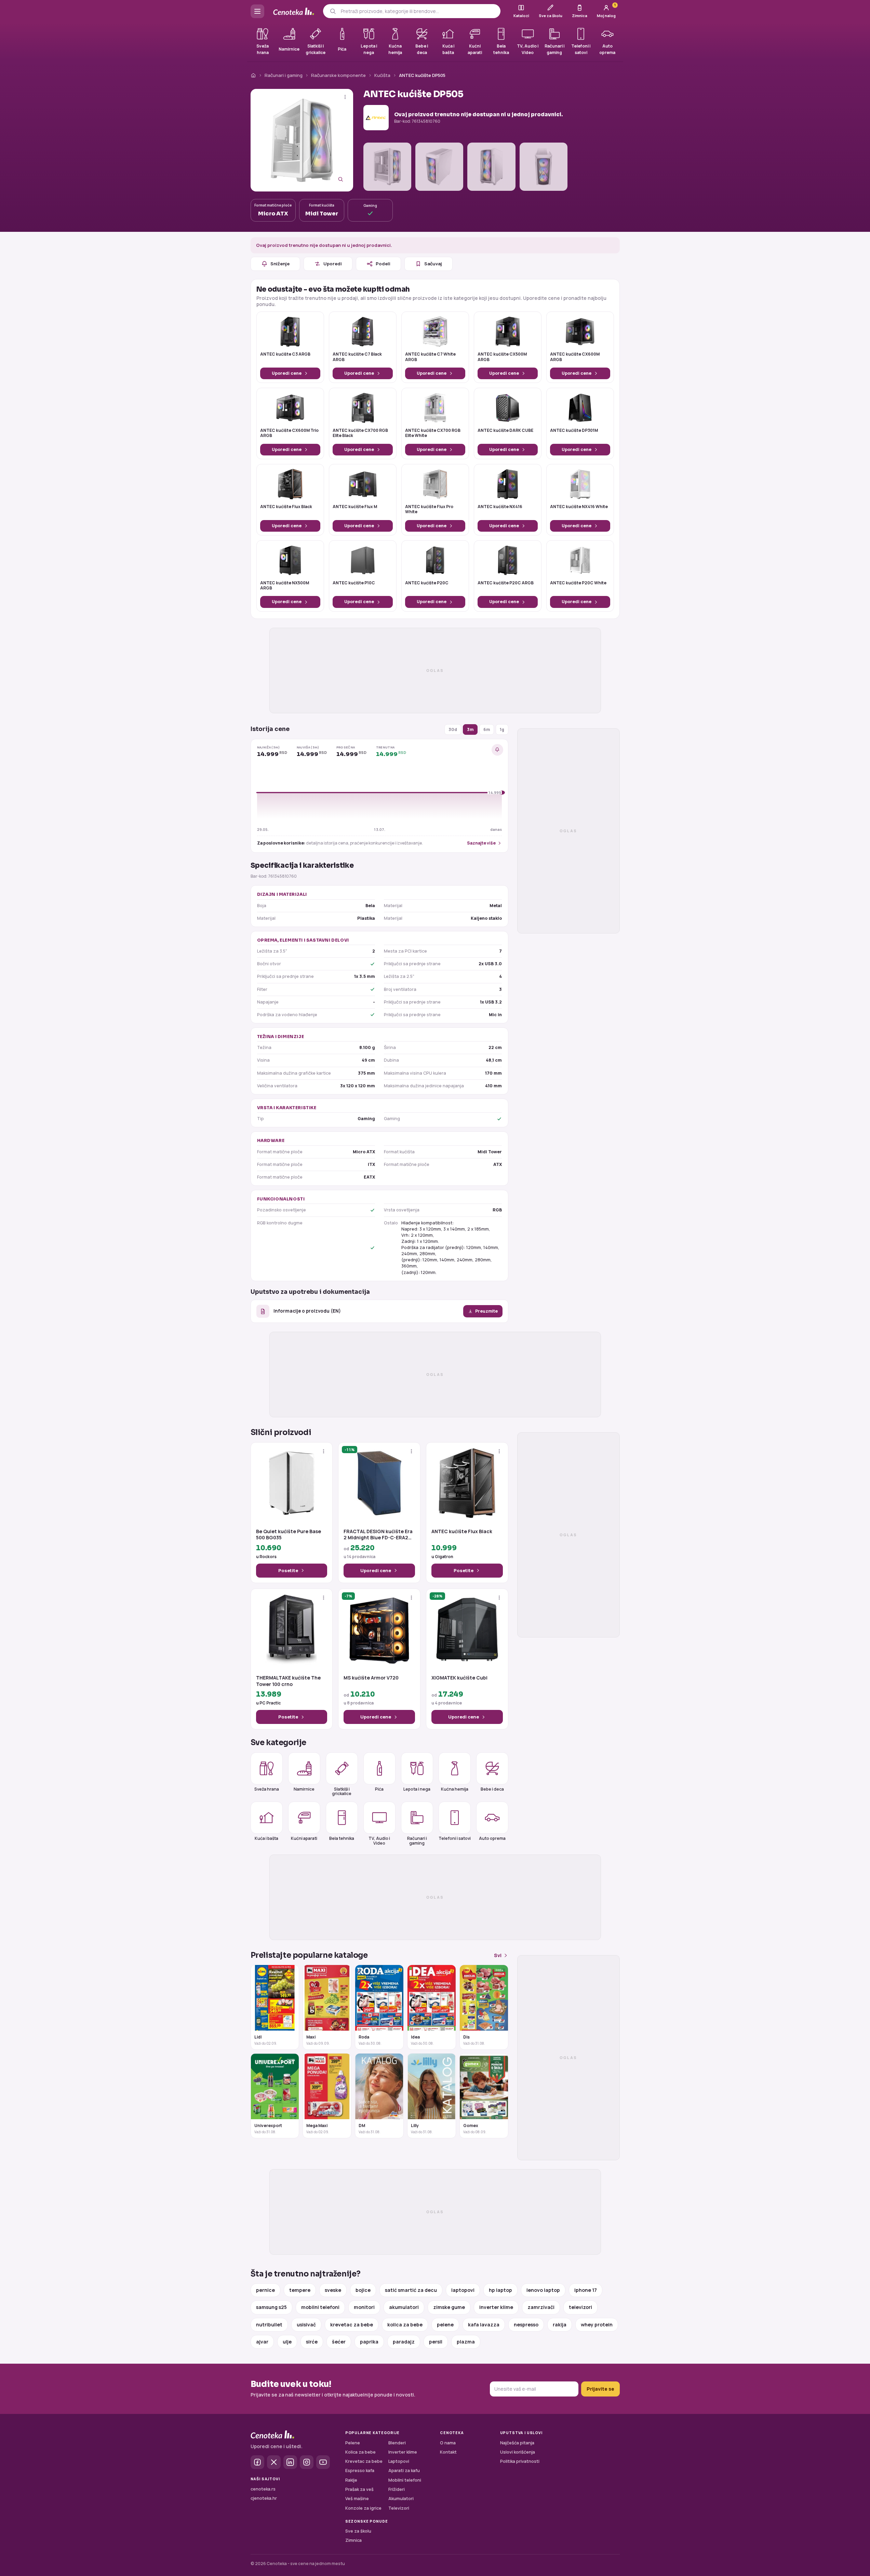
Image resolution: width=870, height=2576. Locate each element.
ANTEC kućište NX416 (500, 507)
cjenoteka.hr (264, 2498)
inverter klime (496, 2307)
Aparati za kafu (404, 2471)
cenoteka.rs (263, 2489)
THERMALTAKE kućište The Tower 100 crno (288, 1681)
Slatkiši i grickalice (342, 1791)
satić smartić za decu (411, 2290)
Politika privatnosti (520, 2461)
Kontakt (448, 2452)
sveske (333, 2290)
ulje (287, 2342)
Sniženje (280, 264)
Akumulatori (401, 2499)
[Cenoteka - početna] (294, 11)
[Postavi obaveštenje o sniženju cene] (497, 750)
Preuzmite (486, 1311)
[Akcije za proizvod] (345, 97)
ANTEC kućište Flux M (355, 507)
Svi (498, 1955)
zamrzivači (541, 2307)
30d (453, 729)
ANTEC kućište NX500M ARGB (285, 586)
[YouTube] (323, 2462)
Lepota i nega (417, 1789)
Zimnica (353, 2540)
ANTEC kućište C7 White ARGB (430, 357)
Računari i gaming (284, 75)
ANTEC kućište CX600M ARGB (575, 357)
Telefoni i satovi (455, 1838)
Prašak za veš (359, 2489)
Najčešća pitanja (517, 2443)
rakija (560, 2325)
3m (470, 729)
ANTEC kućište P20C (427, 583)
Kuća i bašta (266, 1838)
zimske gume (449, 2307)
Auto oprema (492, 1838)
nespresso (526, 2325)
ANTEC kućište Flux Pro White (429, 509)
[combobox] (418, 11)
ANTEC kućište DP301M (574, 430)
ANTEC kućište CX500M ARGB (502, 357)
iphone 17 (586, 2290)
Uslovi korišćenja (518, 2452)
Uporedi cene (287, 373)
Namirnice (304, 1789)
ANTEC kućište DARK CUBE (505, 430)
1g (502, 729)
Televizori (399, 2508)
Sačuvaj (433, 264)
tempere (300, 2290)
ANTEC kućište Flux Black (286, 507)
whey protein (597, 2325)
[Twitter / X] (274, 2462)
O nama (448, 2443)
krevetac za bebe (352, 2325)
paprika (369, 2342)
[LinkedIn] (290, 2462)
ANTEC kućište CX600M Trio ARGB (289, 433)
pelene (445, 2325)
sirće (312, 2342)
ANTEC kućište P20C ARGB (506, 583)
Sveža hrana (267, 1789)
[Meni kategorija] (257, 11)
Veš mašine (357, 2499)
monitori (364, 2307)
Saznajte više (481, 843)
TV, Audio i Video (379, 1841)
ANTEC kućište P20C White (578, 583)
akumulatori (404, 2307)
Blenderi (397, 2443)
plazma (466, 2342)
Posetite (288, 1570)
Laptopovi (399, 2461)
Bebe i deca (492, 1789)
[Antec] (376, 118)
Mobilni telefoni (405, 2480)
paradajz (404, 2342)
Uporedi (333, 264)
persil (436, 2342)
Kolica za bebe (360, 2452)
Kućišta (382, 75)
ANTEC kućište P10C (354, 583)
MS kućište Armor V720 (371, 1678)
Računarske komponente (338, 75)
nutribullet (269, 2325)
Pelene (353, 2443)
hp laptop (500, 2290)
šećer (339, 2342)
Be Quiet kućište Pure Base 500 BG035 (289, 1535)
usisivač (306, 2325)
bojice (363, 2290)
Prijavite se (600, 2389)
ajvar (262, 2342)
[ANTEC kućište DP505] (302, 140)
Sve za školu (358, 2531)
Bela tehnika (342, 1838)
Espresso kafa (360, 2471)
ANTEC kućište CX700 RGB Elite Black (360, 433)
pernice (265, 2290)
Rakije (351, 2480)
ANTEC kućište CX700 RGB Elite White (433, 433)
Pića (379, 1789)
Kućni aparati (304, 1838)
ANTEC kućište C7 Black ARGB (357, 357)
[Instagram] (307, 2462)
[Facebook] (257, 2462)
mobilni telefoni (320, 2307)
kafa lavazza (484, 2325)
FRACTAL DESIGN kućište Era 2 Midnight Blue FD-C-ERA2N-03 (379, 1535)
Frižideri (397, 2489)
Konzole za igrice (363, 2508)
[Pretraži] (333, 11)
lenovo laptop (543, 2290)
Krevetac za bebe (364, 2461)
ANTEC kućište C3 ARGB (285, 354)
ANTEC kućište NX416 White (579, 507)
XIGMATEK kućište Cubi (459, 1678)
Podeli (383, 264)
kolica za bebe (405, 2325)
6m (487, 729)
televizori (580, 2307)
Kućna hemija (455, 1789)
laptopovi (463, 2290)
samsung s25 (271, 2307)
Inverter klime (403, 2452)
